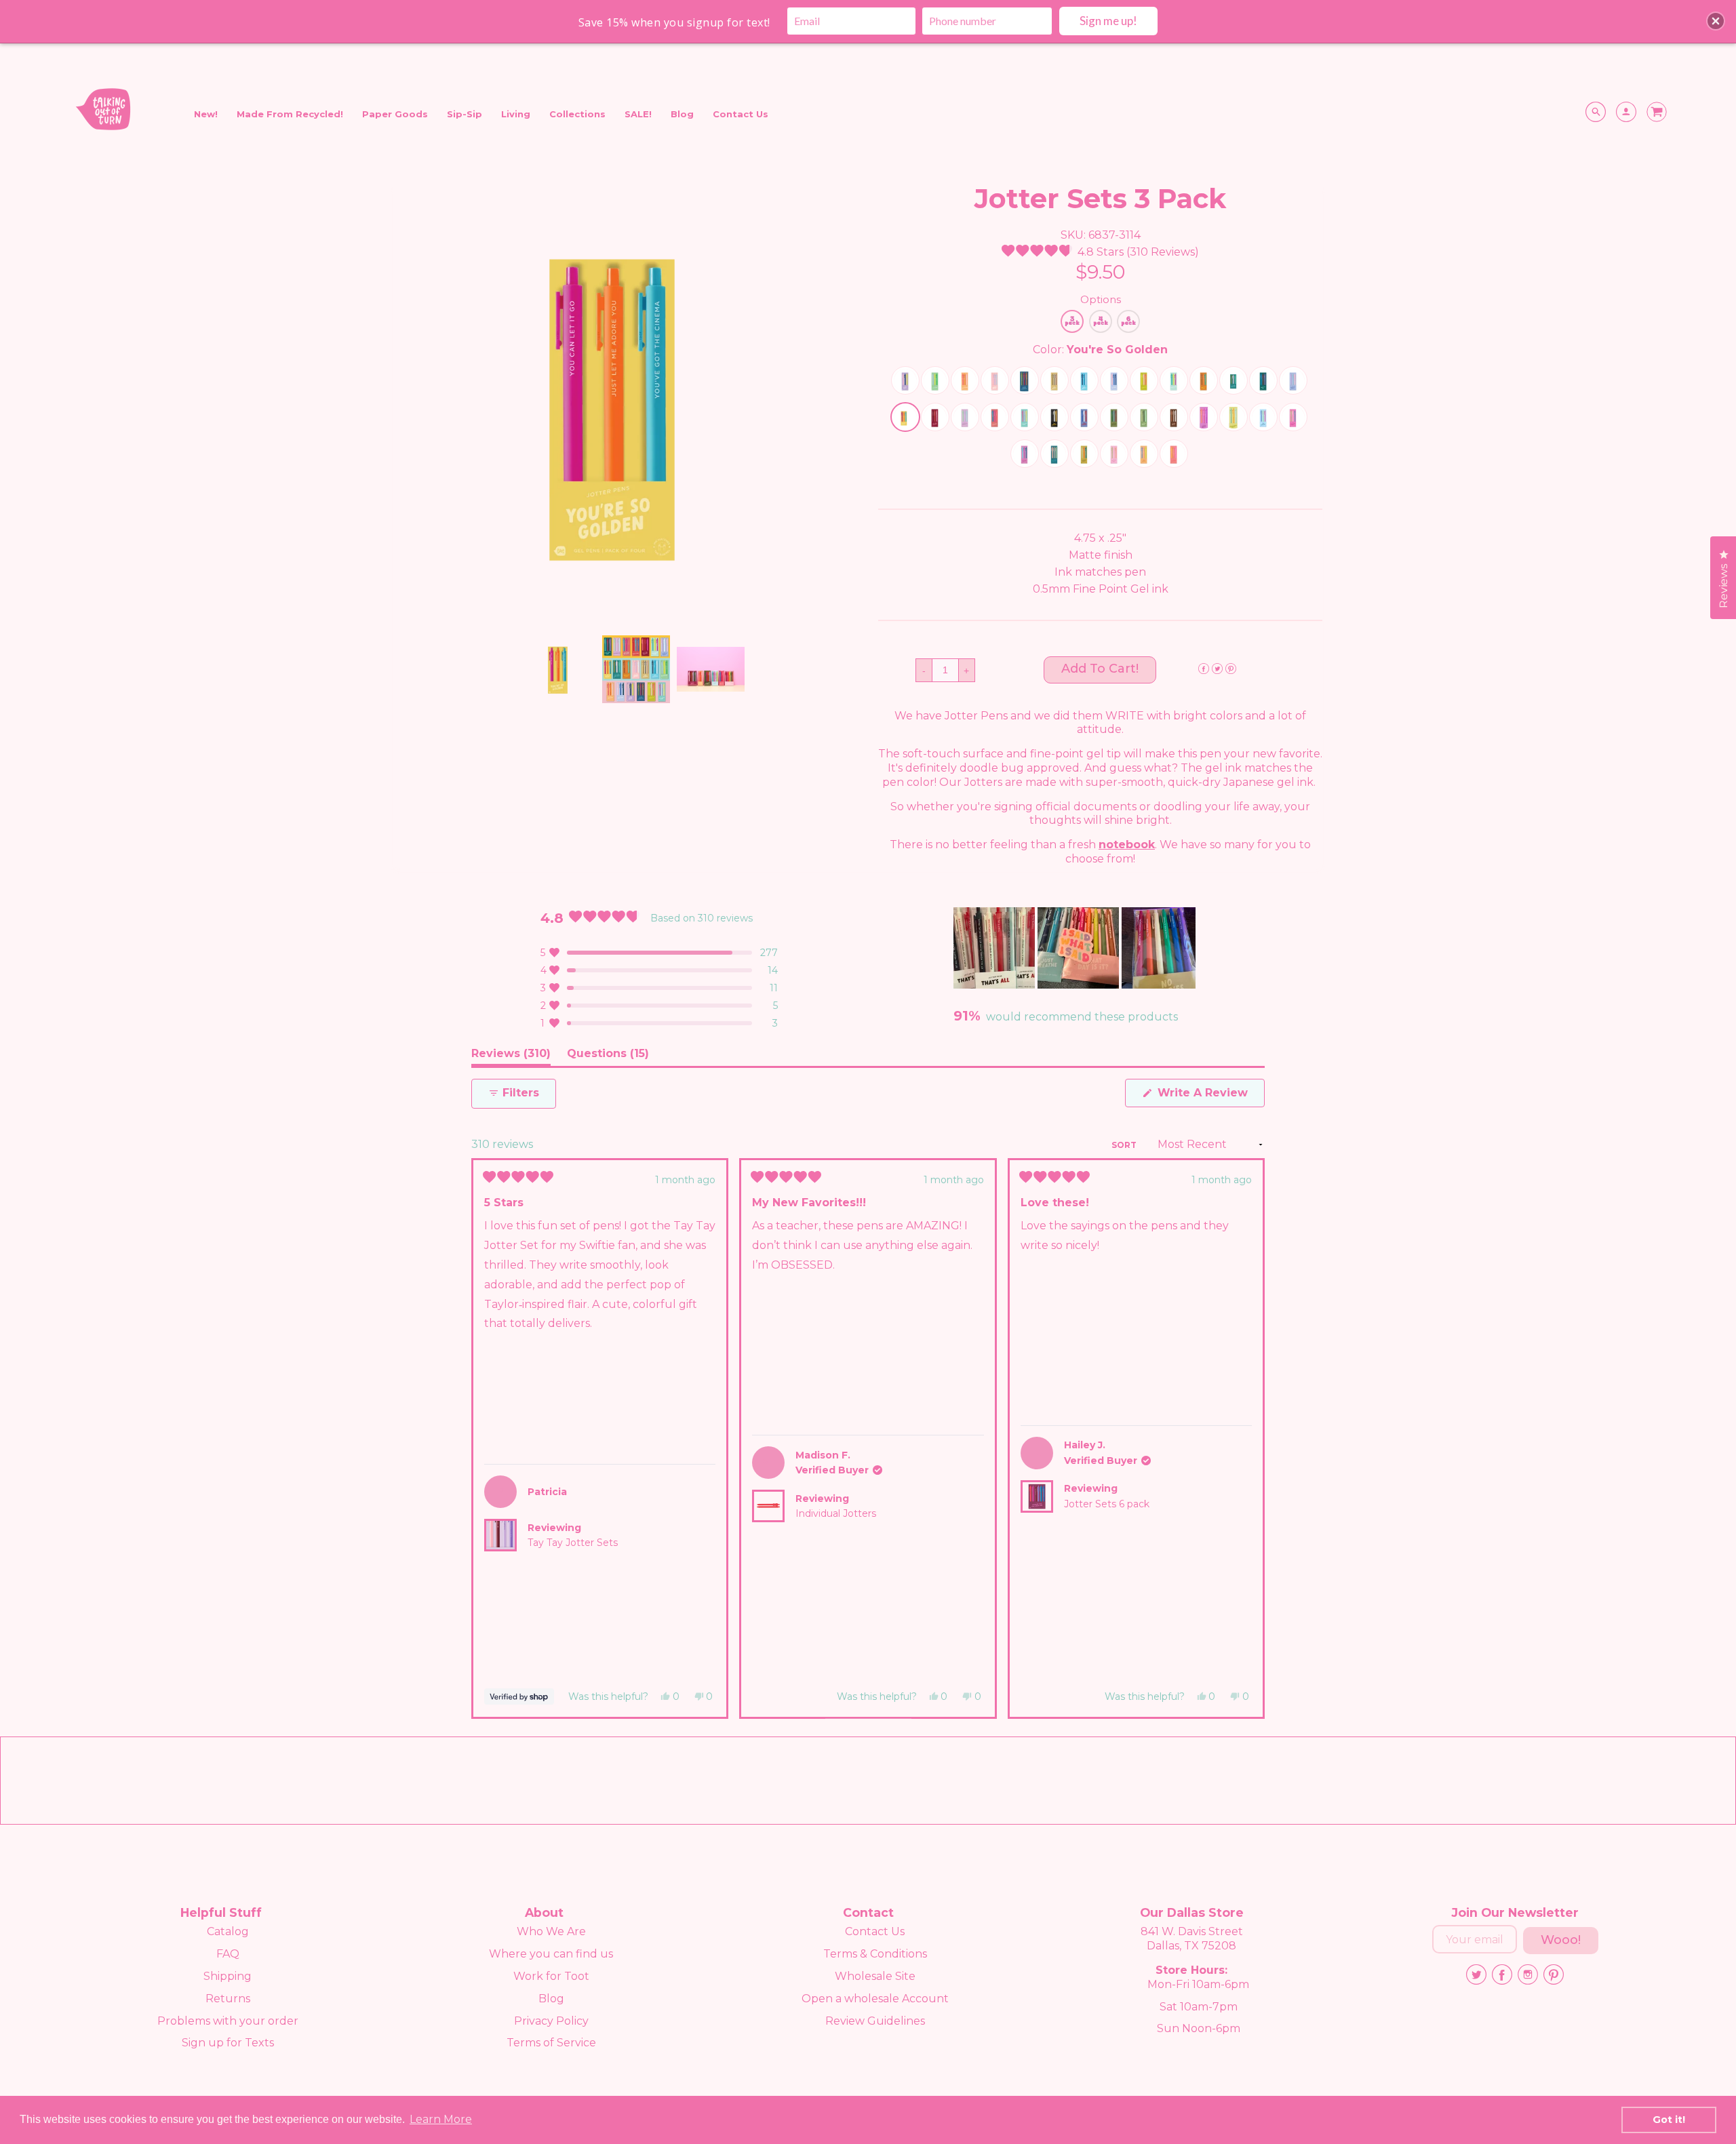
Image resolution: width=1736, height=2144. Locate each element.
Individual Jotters (836, 1513)
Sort (1125, 1145)
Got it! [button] (1669, 2120)
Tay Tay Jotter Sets (573, 1543)
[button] (1100, 252)
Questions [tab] (608, 1056)
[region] (1075, 948)
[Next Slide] (1185, 948)
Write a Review (1209, 1096)
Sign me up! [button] (1108, 21)
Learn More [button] (441, 2119)
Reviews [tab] (511, 1056)
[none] (561, 669)
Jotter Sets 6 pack (1107, 1504)
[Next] (1248, 1438)
